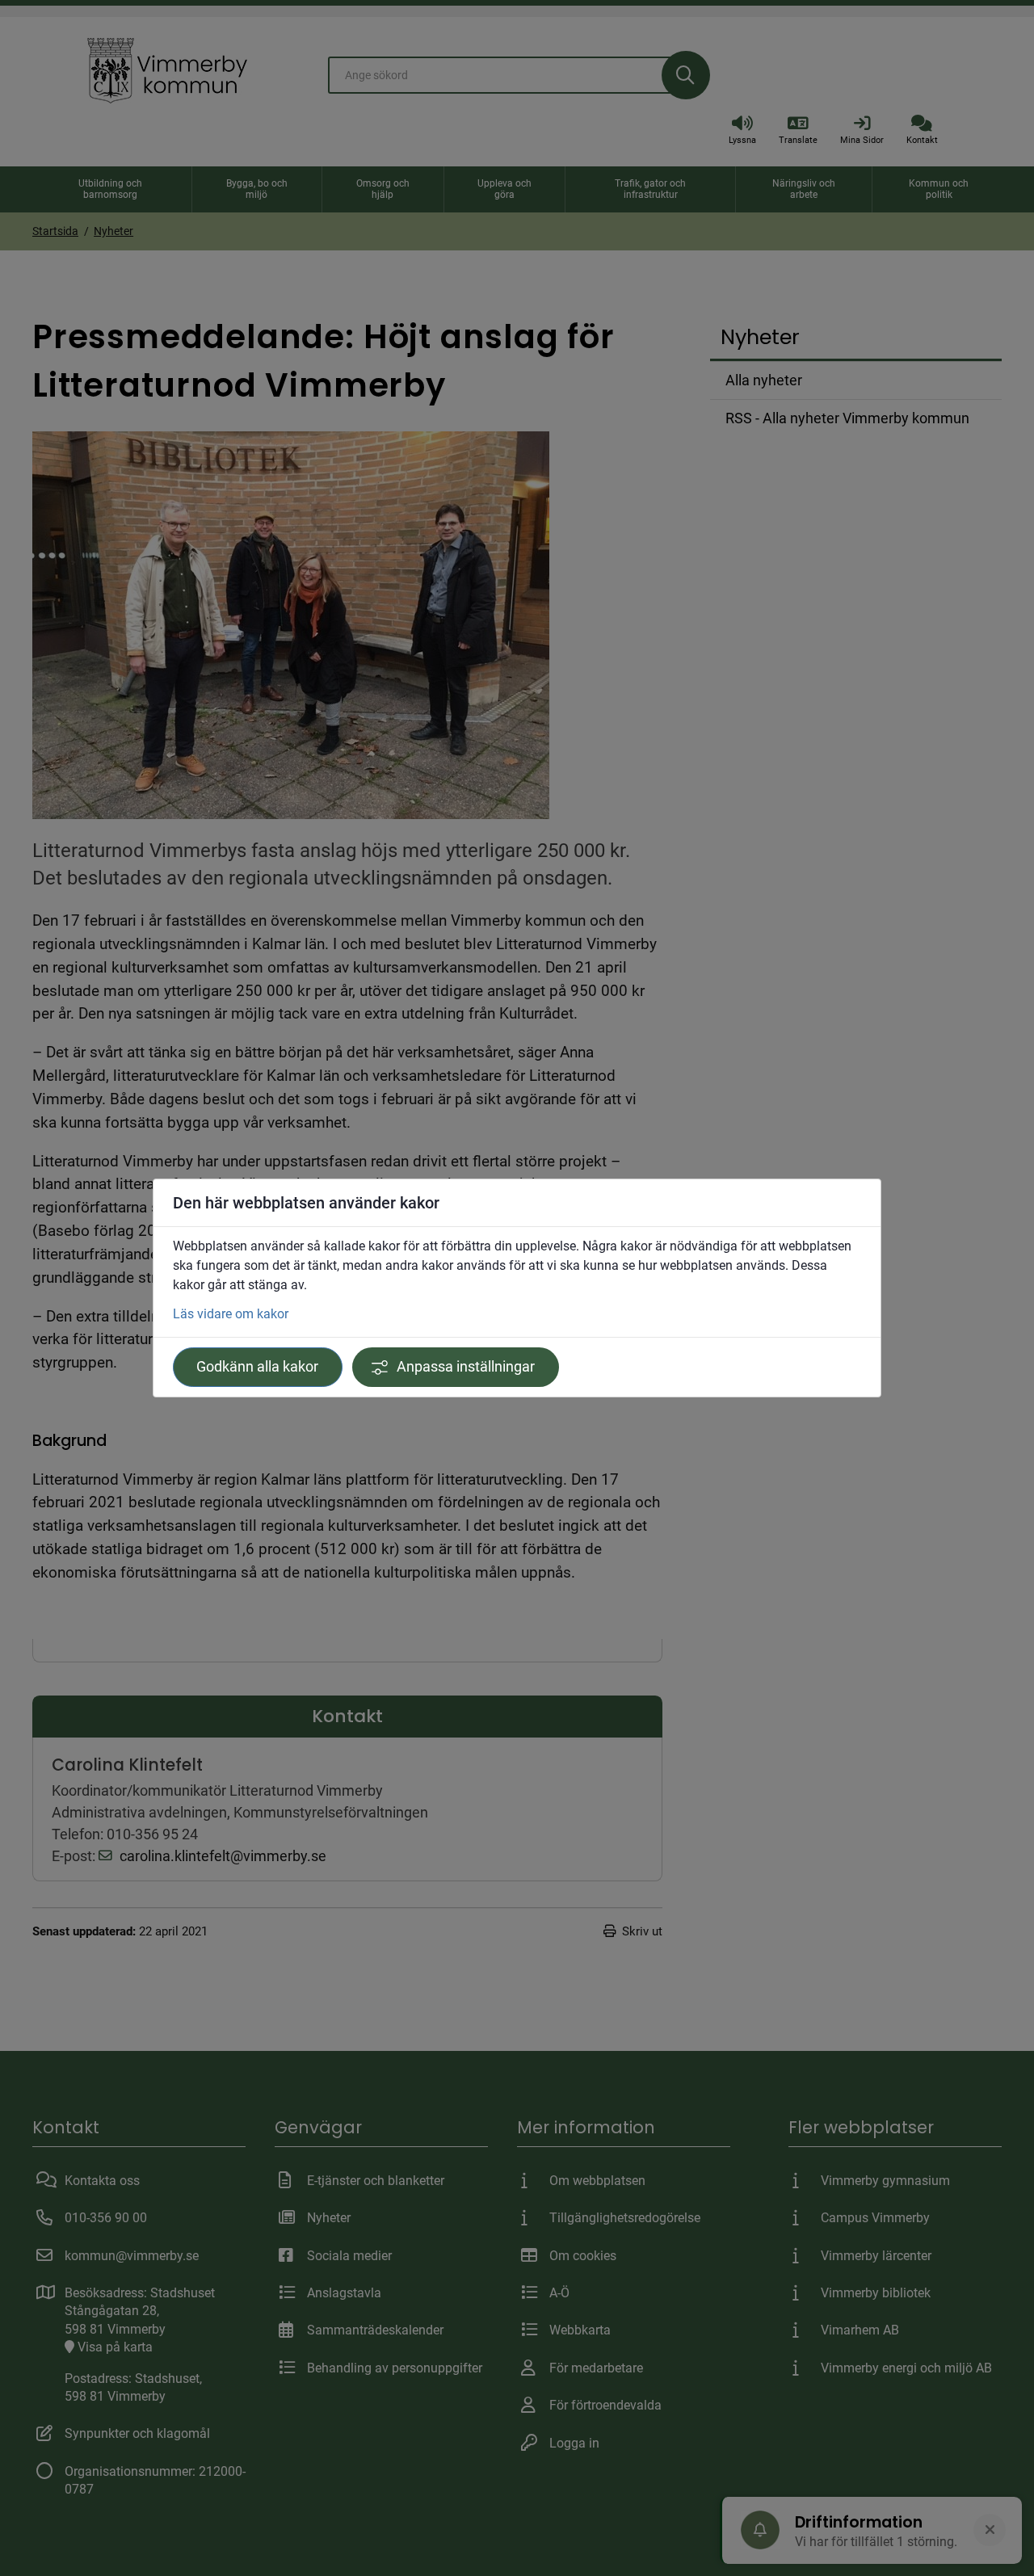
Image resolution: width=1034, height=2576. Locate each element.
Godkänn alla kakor (257, 1367)
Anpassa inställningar (466, 1367)
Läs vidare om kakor (231, 1314)
